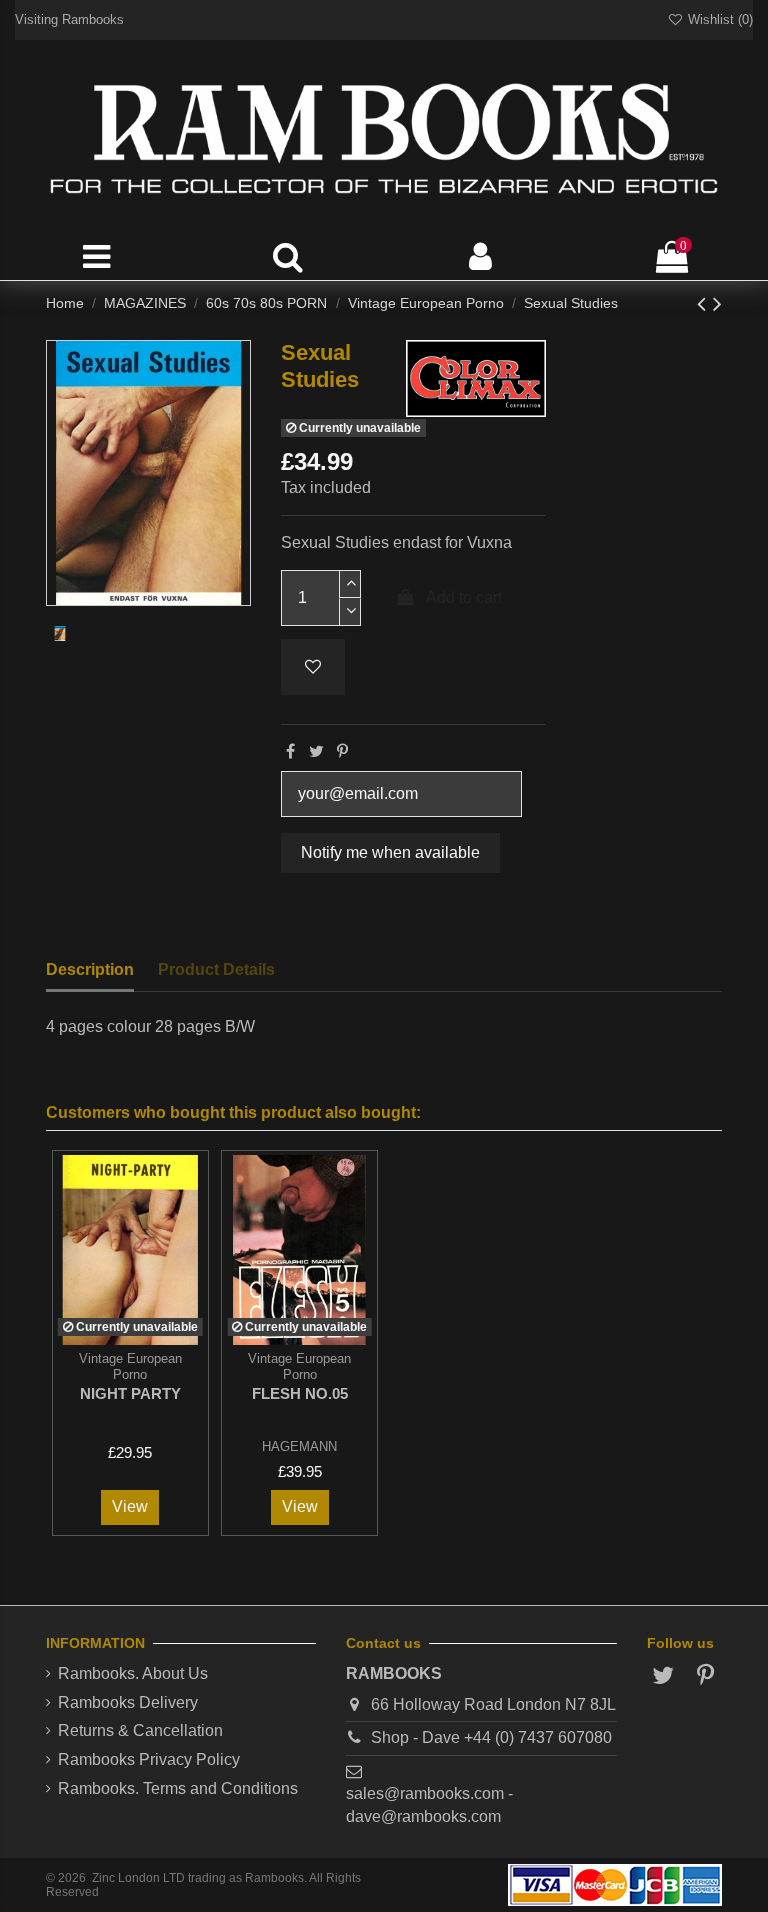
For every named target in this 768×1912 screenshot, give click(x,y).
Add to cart (464, 597)
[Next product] (717, 303)
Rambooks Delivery (128, 1702)
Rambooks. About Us (133, 1673)
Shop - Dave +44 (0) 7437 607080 (491, 1737)
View (130, 1506)
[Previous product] (705, 303)
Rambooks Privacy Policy (149, 1759)
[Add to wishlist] (313, 667)
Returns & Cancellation (140, 1730)
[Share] (290, 751)
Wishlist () (718, 19)
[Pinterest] (342, 751)
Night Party (130, 1393)
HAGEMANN (299, 1446)
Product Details (216, 969)
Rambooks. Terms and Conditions (178, 1788)
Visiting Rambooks (69, 19)
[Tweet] (316, 751)
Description (90, 969)
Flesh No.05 (300, 1393)
